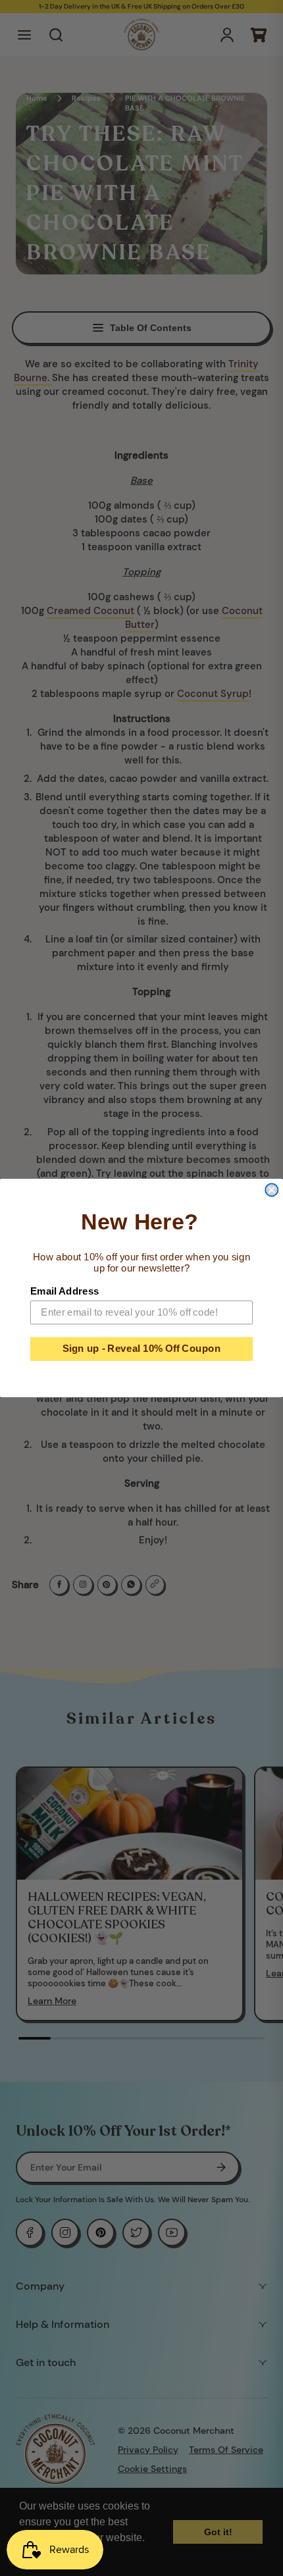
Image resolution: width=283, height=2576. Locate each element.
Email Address (65, 1291)
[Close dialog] (271, 1190)
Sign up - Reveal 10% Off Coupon (142, 1349)
